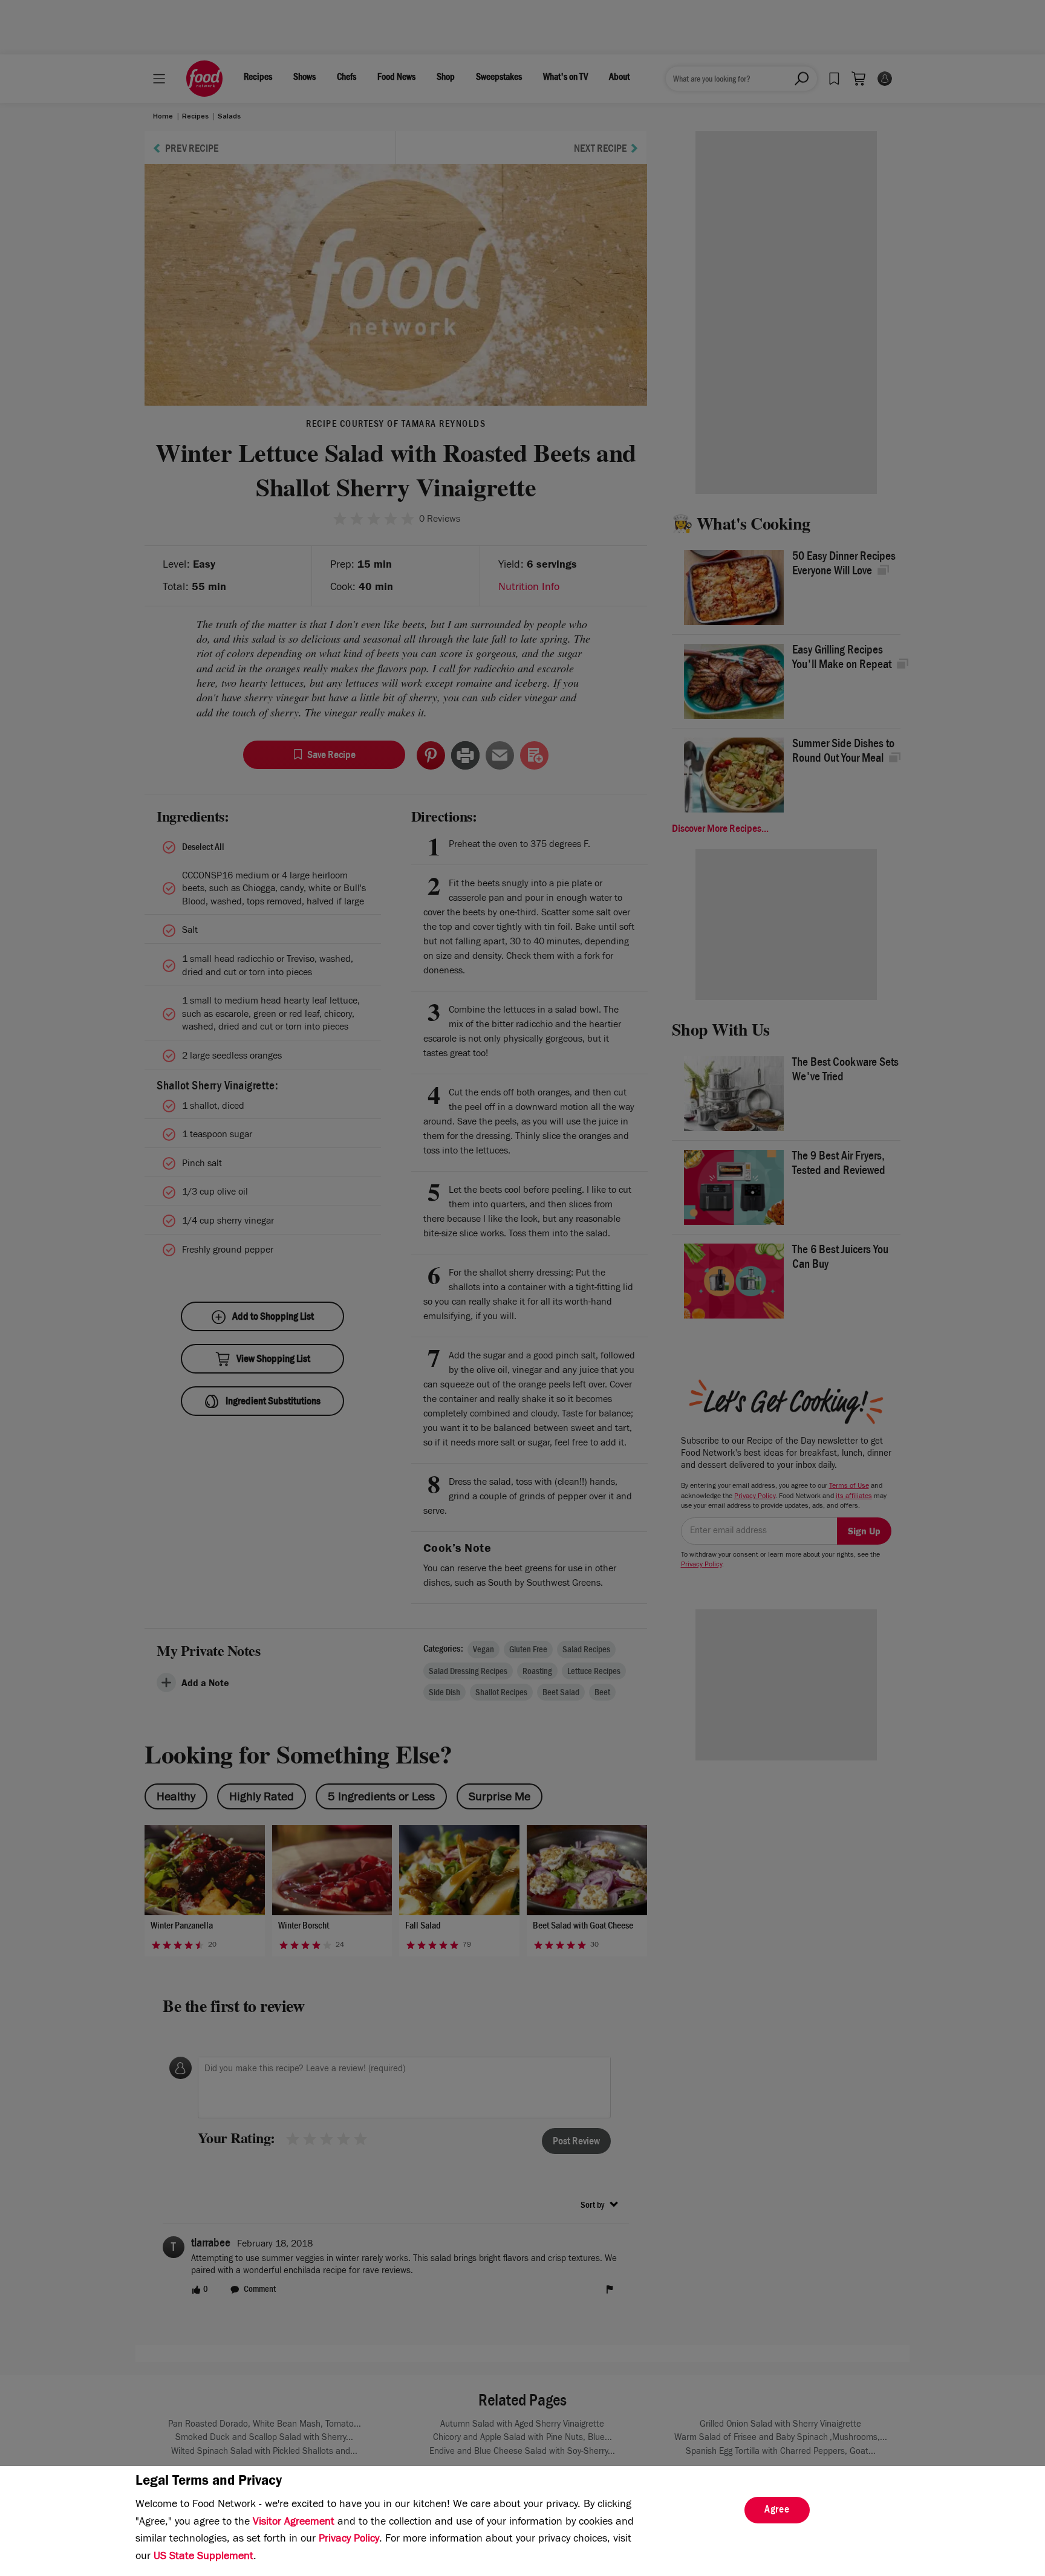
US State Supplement (203, 2557)
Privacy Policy (349, 2540)
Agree (777, 2511)
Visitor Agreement (294, 2523)
